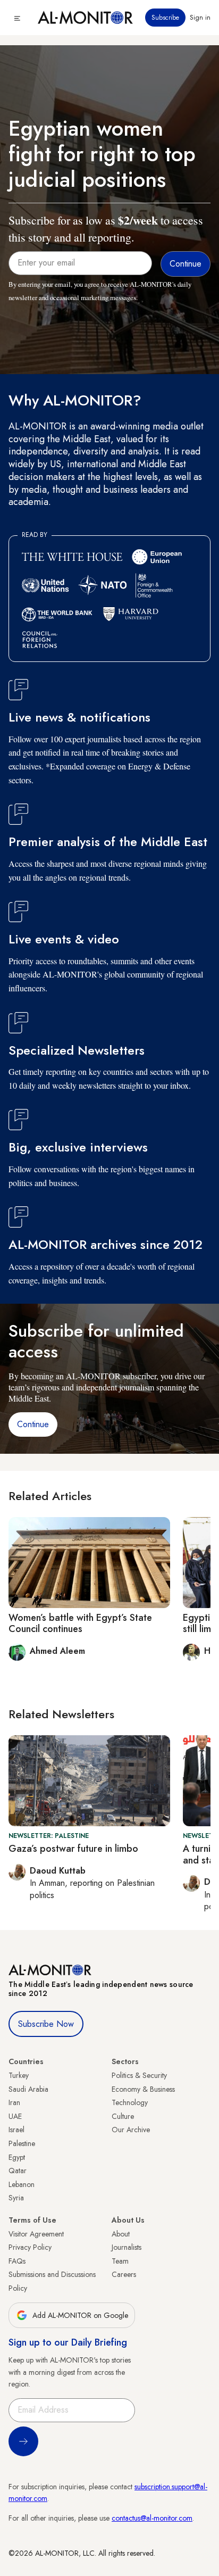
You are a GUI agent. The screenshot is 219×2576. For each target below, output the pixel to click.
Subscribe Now (46, 2024)
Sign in (200, 18)
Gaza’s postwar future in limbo (73, 1849)
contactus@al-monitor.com (152, 2518)
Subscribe (165, 18)
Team (120, 2261)
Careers (124, 2274)
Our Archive (131, 2130)
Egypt (17, 2157)
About (121, 2234)
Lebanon (22, 2184)
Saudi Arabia (28, 2089)
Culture (123, 2116)
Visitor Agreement (36, 2234)
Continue (33, 1424)
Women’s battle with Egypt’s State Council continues (80, 1624)
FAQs (17, 2261)
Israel (16, 2130)
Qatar (18, 2171)
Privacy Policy (30, 2247)
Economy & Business (143, 2089)
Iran (14, 2102)
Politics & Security (139, 2075)
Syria (16, 2198)
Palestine (22, 2143)
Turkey (19, 2075)
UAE (15, 2116)
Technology (130, 2102)
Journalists (127, 2247)
